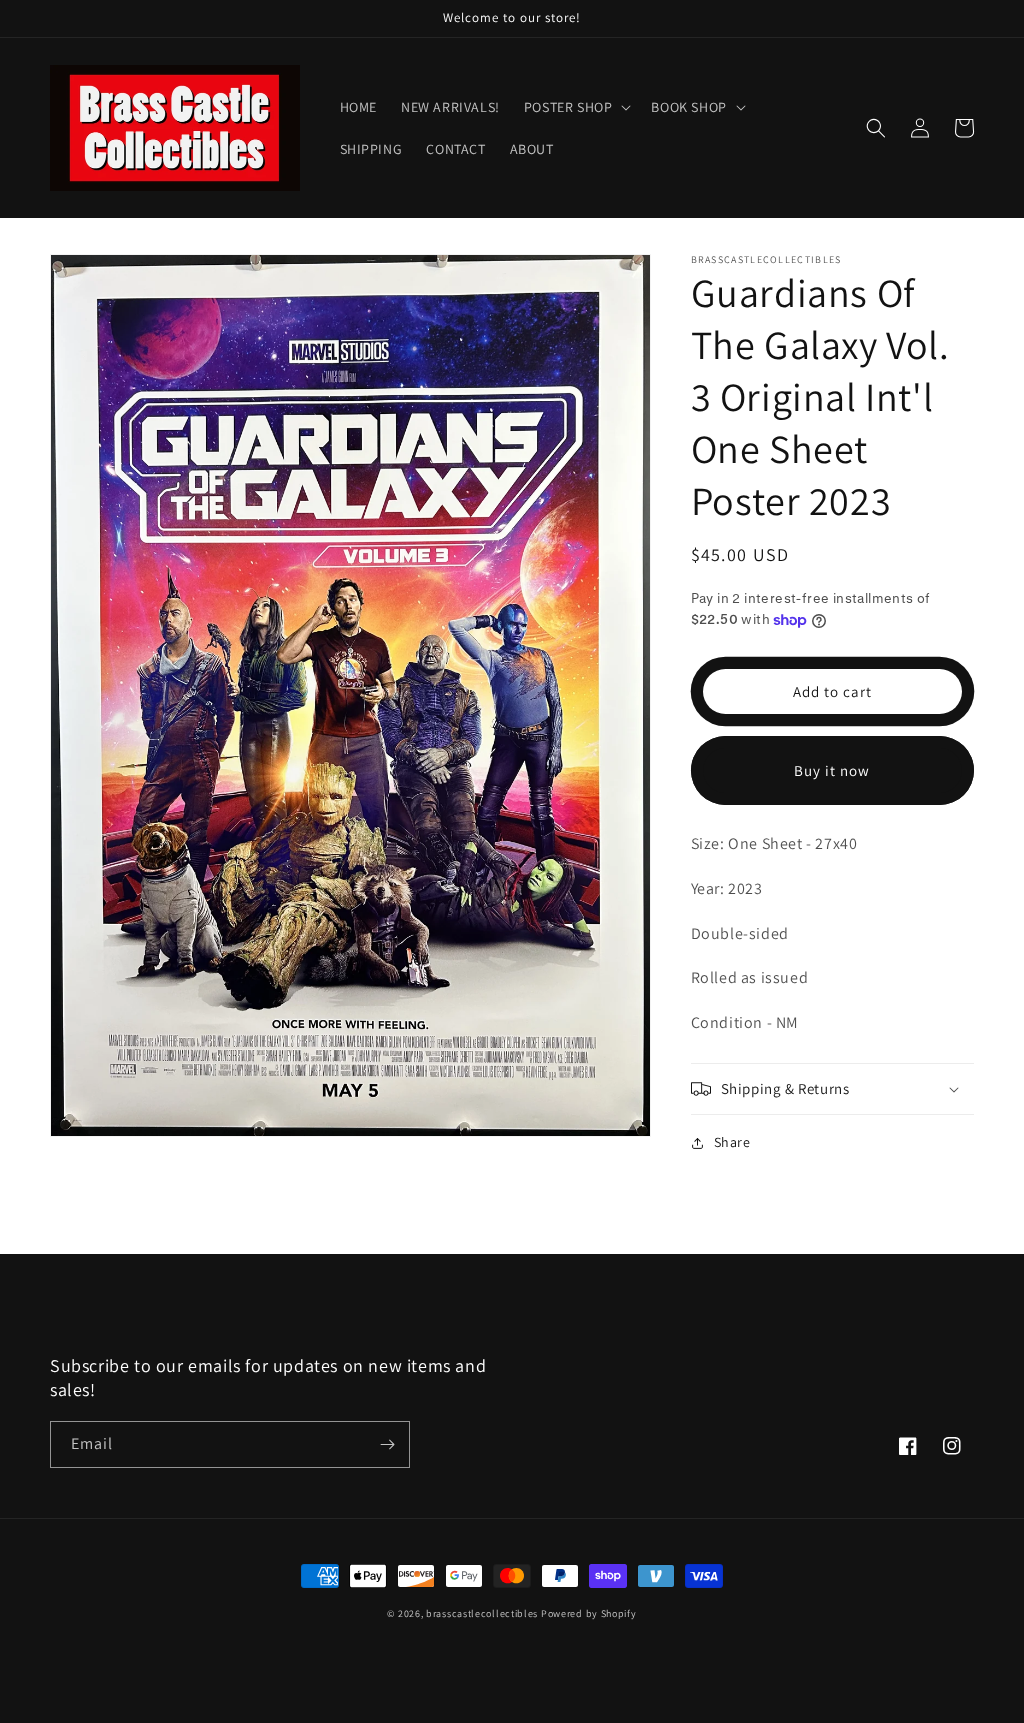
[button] (576, 107)
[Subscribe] (387, 1444)
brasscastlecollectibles (482, 1613)
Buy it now (832, 770)
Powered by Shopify (589, 1613)
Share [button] (732, 1142)
